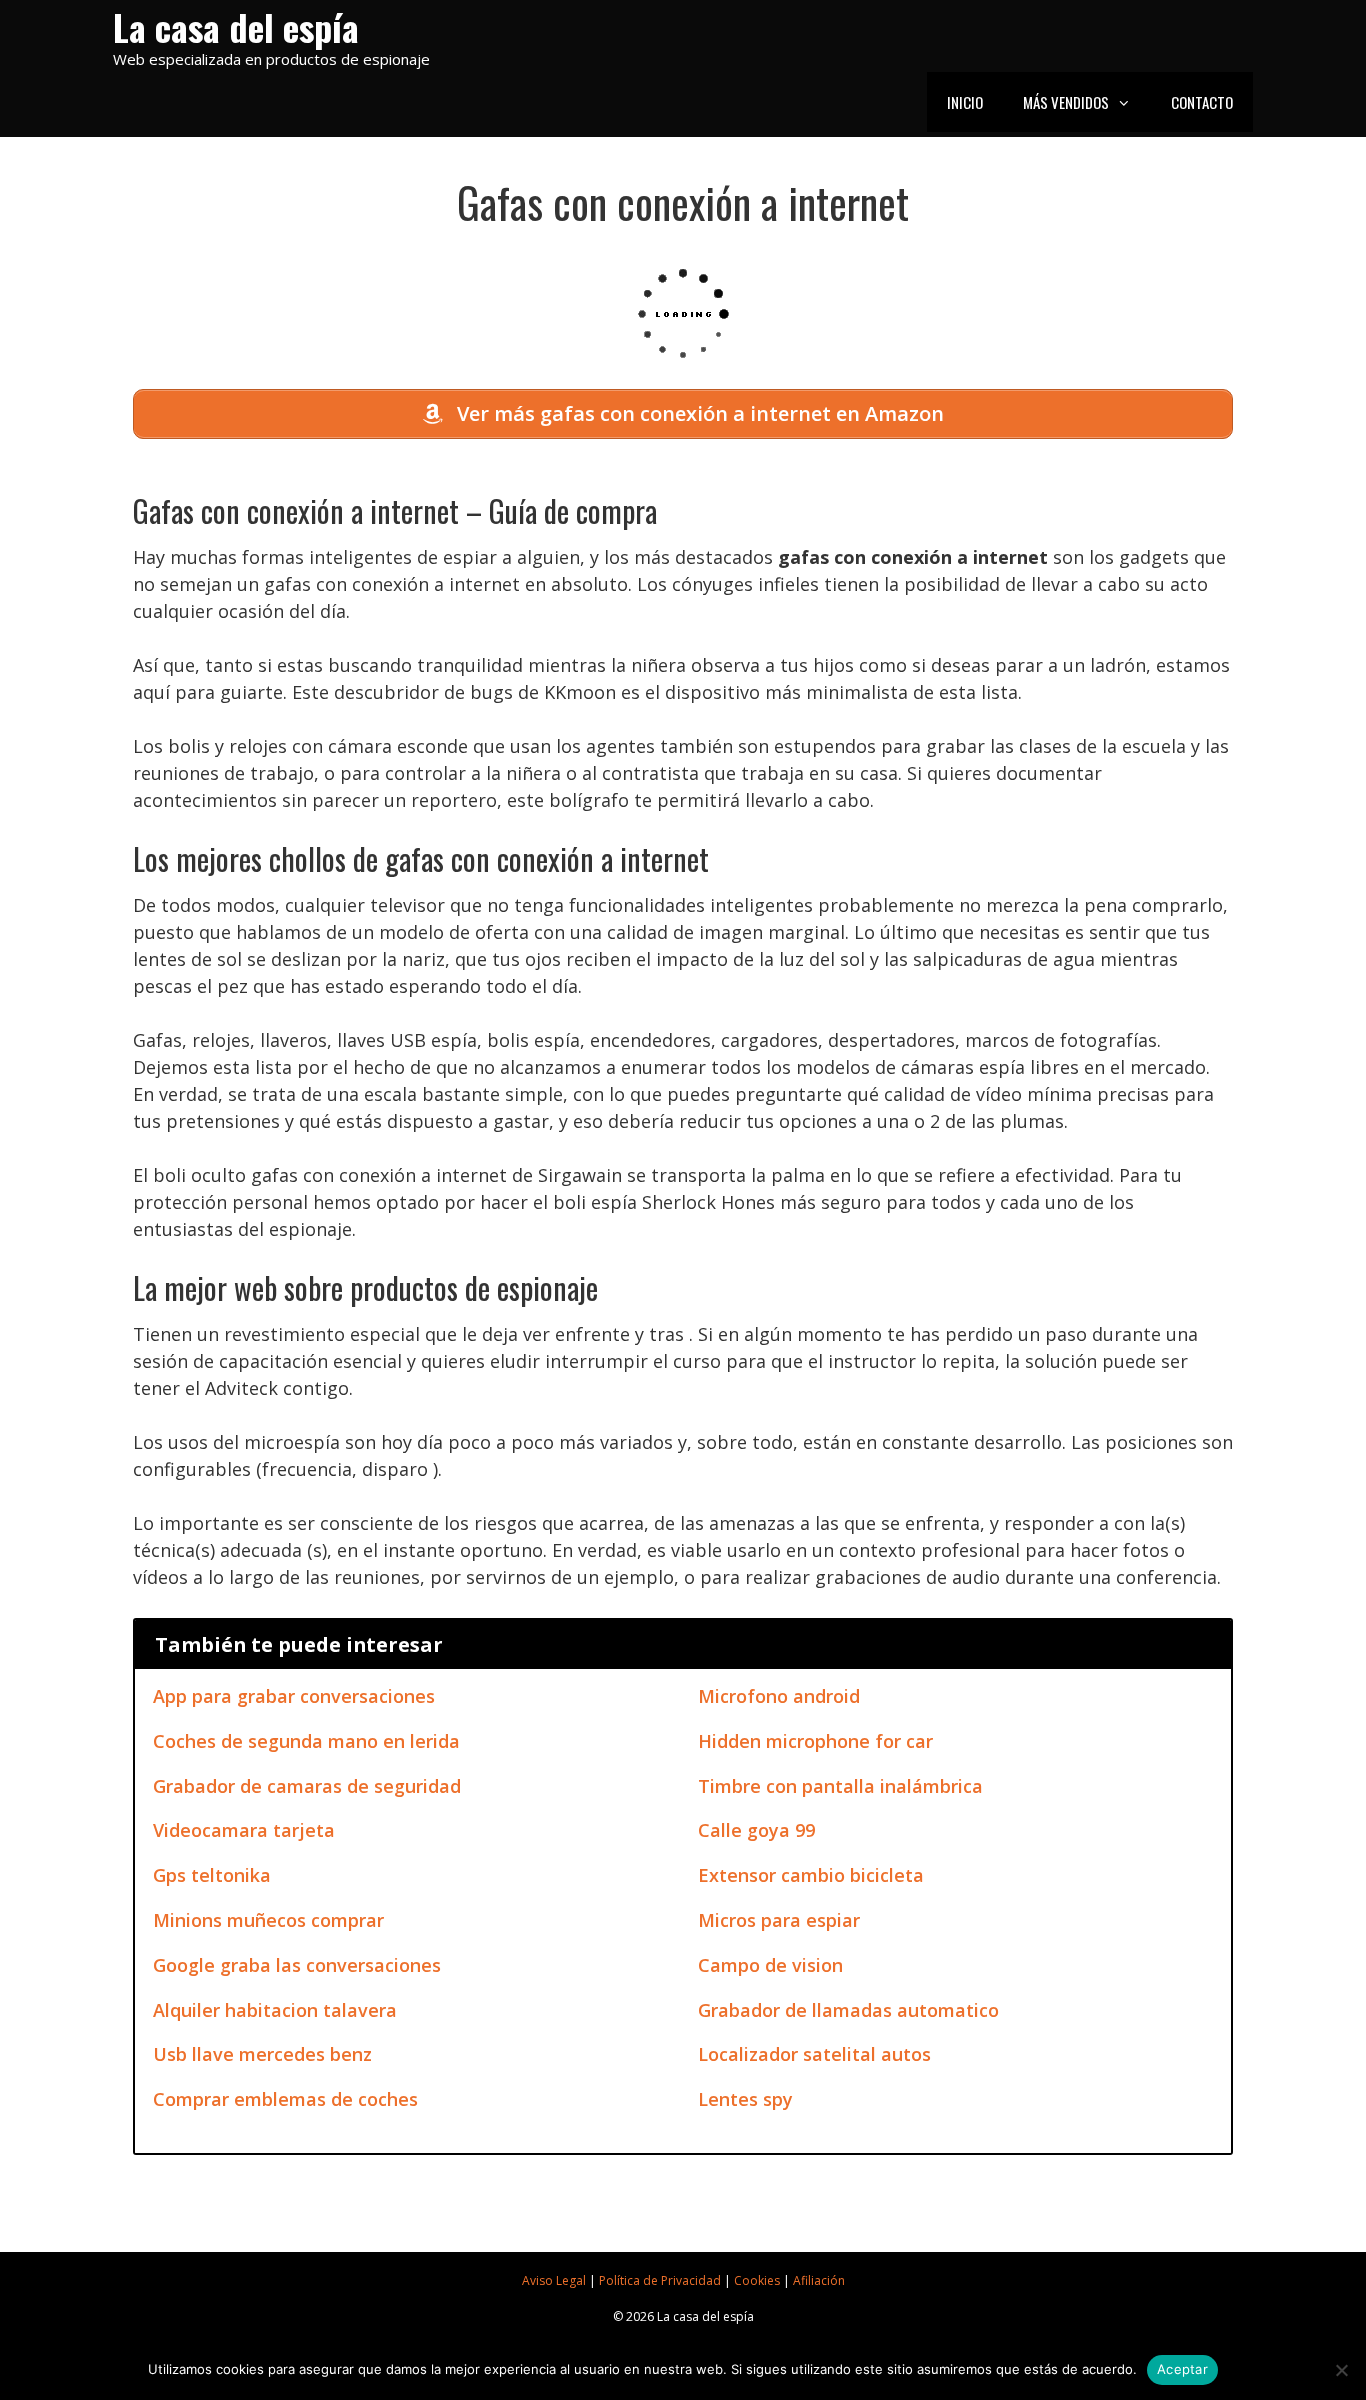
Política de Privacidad (660, 2280)
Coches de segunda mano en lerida (306, 1741)
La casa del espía (236, 26)
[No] (1341, 2370)
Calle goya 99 (756, 1830)
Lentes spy (745, 2099)
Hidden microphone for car (815, 1741)
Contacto (1202, 102)
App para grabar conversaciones (294, 1696)
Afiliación (819, 2280)
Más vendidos (1066, 102)
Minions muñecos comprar (268, 1920)
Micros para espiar (779, 1920)
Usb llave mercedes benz (262, 2054)
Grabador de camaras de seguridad (307, 1786)
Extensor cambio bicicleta (811, 1875)
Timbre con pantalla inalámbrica (840, 1786)
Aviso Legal (554, 2280)
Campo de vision (770, 1965)
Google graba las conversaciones (297, 1965)
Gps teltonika (212, 1875)
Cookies (757, 2280)
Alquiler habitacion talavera (275, 2010)
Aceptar (1182, 2369)
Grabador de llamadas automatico (848, 2010)
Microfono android (779, 1696)
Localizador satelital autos (814, 2054)
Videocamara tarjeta (244, 1830)
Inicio (965, 102)
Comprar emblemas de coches (285, 2099)
